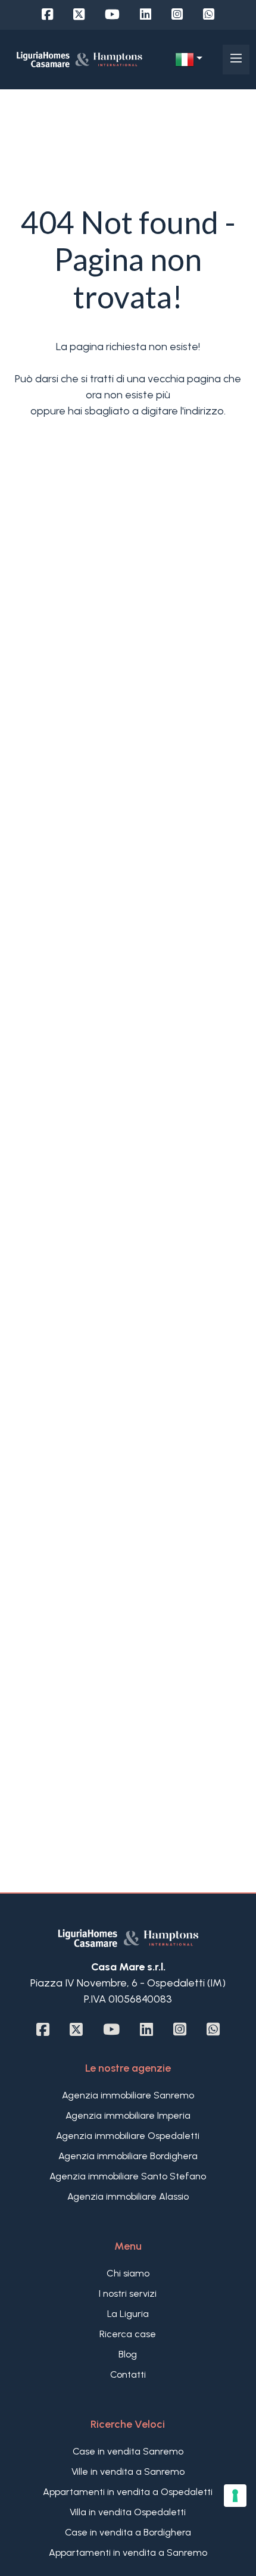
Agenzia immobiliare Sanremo (128, 2095)
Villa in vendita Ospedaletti (128, 2512)
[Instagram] (177, 15)
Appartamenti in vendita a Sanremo (128, 2552)
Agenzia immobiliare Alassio (128, 2196)
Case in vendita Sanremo (128, 2451)
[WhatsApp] (209, 15)
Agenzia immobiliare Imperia (128, 2115)
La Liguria (128, 2314)
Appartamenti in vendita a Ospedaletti (128, 2492)
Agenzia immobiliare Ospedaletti (128, 2136)
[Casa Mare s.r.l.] (79, 59)
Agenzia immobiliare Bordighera (128, 2156)
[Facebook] (47, 15)
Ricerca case (128, 2334)
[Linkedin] (146, 15)
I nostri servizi (128, 2293)
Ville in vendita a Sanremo (128, 2471)
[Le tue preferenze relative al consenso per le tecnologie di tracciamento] (235, 2496)
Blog (128, 2354)
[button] (189, 60)
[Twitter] (79, 15)
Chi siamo (128, 2273)
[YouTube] (112, 15)
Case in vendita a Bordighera (128, 2532)
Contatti (128, 2374)
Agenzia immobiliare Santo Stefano (128, 2176)
